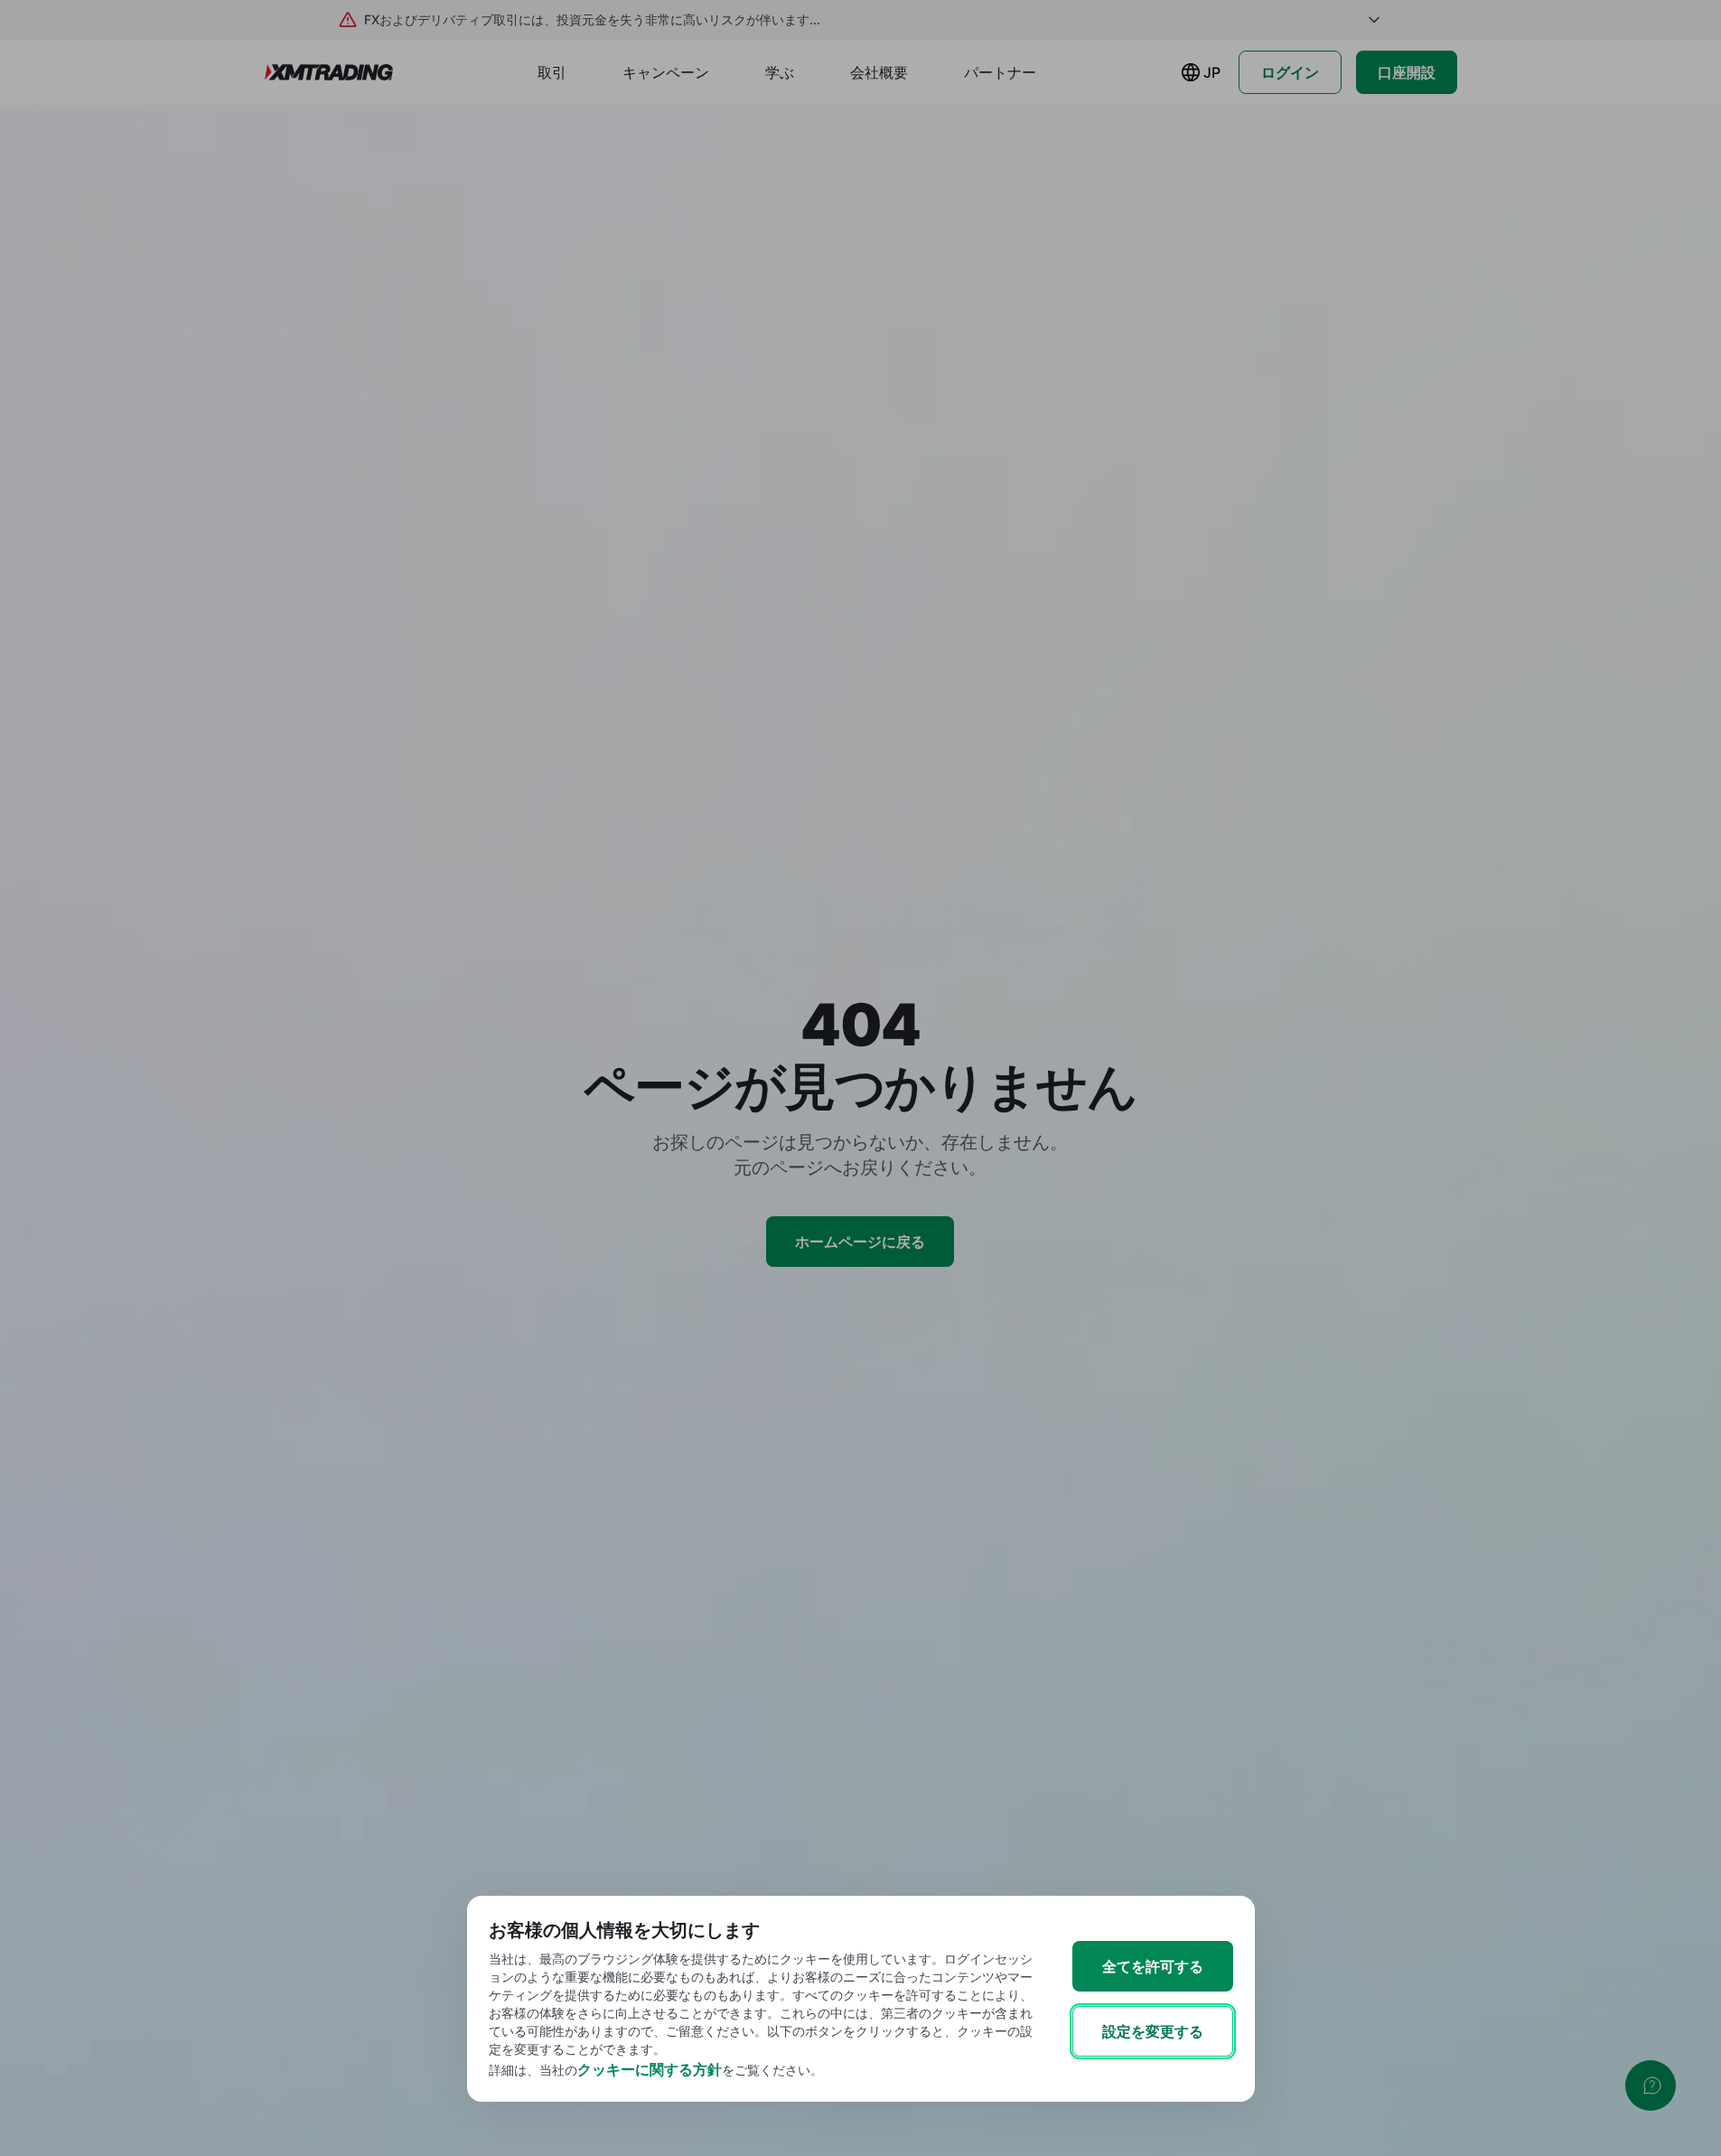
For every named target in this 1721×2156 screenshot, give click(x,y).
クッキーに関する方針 (650, 2069)
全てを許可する (1153, 1966)
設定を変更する (1153, 2031)
